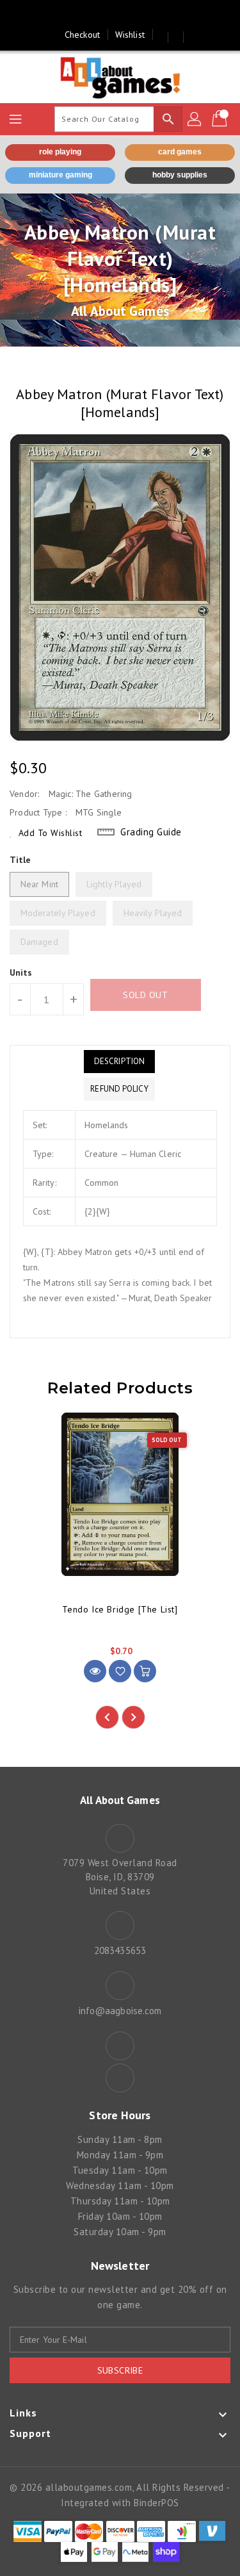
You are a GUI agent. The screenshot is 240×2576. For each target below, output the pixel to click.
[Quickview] (95, 1671)
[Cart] (221, 119)
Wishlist (130, 35)
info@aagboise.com (120, 2011)
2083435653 (120, 1950)
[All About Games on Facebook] (108, 15)
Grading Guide (151, 832)
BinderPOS (156, 2503)
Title (20, 860)
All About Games (120, 311)
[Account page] (195, 119)
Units (21, 972)
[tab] (119, 1062)
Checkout (82, 35)
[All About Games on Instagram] (132, 15)
